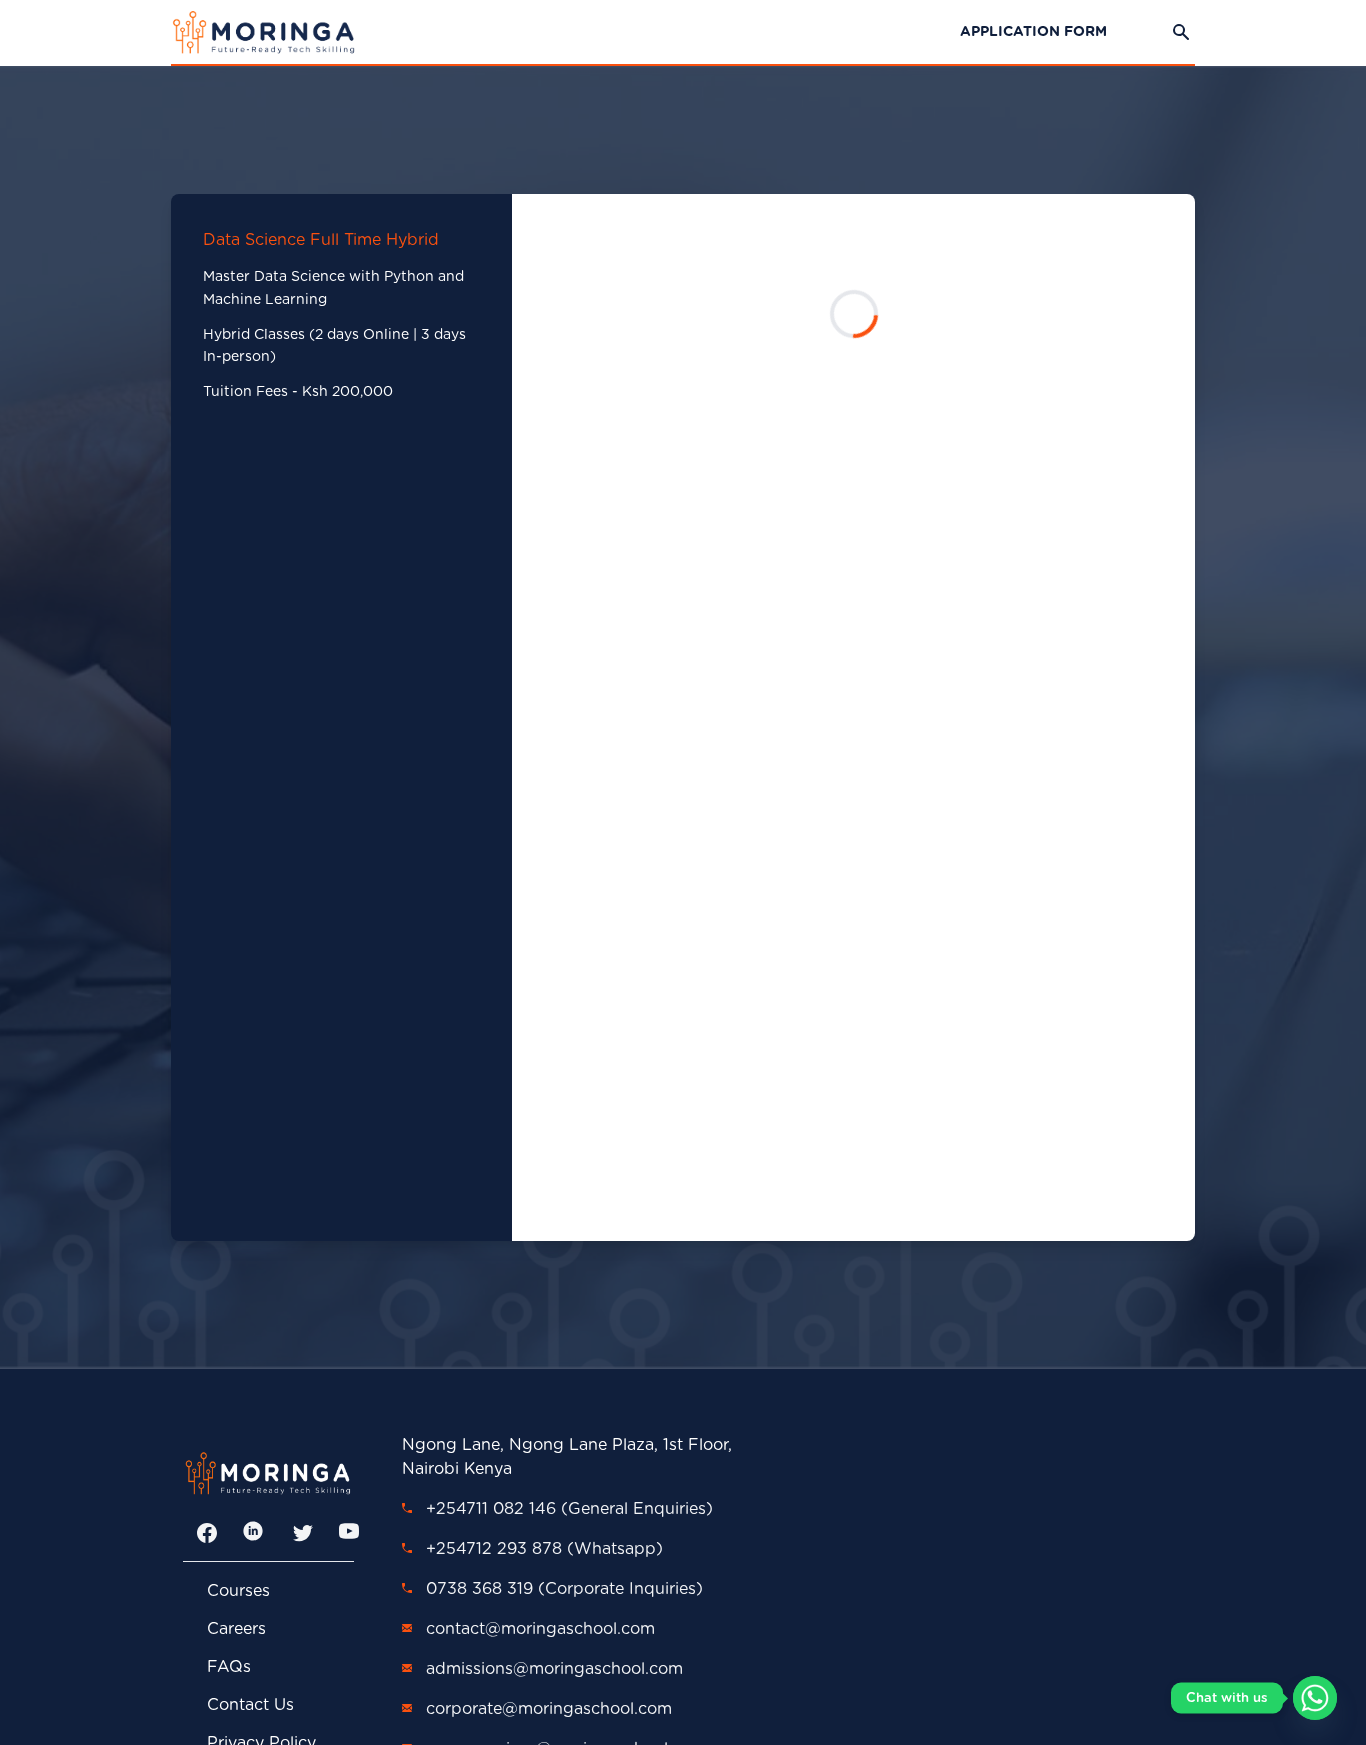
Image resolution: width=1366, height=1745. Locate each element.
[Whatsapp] (1315, 1698)
